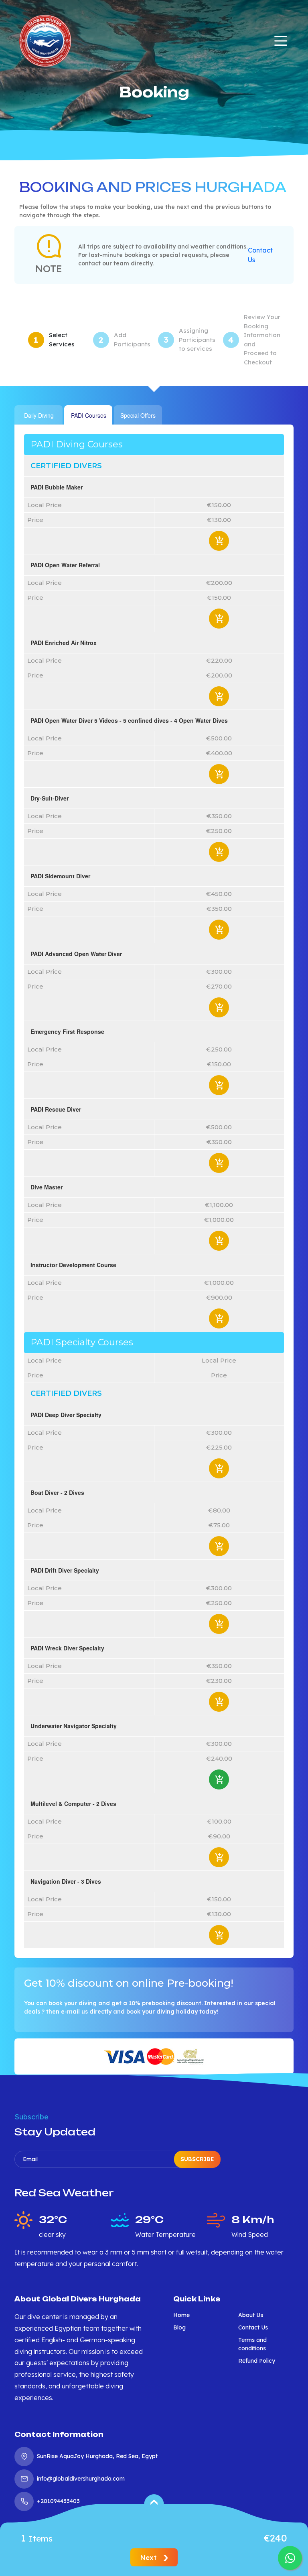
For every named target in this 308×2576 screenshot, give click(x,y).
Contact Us (260, 255)
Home (181, 2315)
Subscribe (197, 2159)
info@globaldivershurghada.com (81, 2479)
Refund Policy (257, 2361)
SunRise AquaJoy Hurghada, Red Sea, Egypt (97, 2456)
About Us (251, 2315)
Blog (179, 2327)
